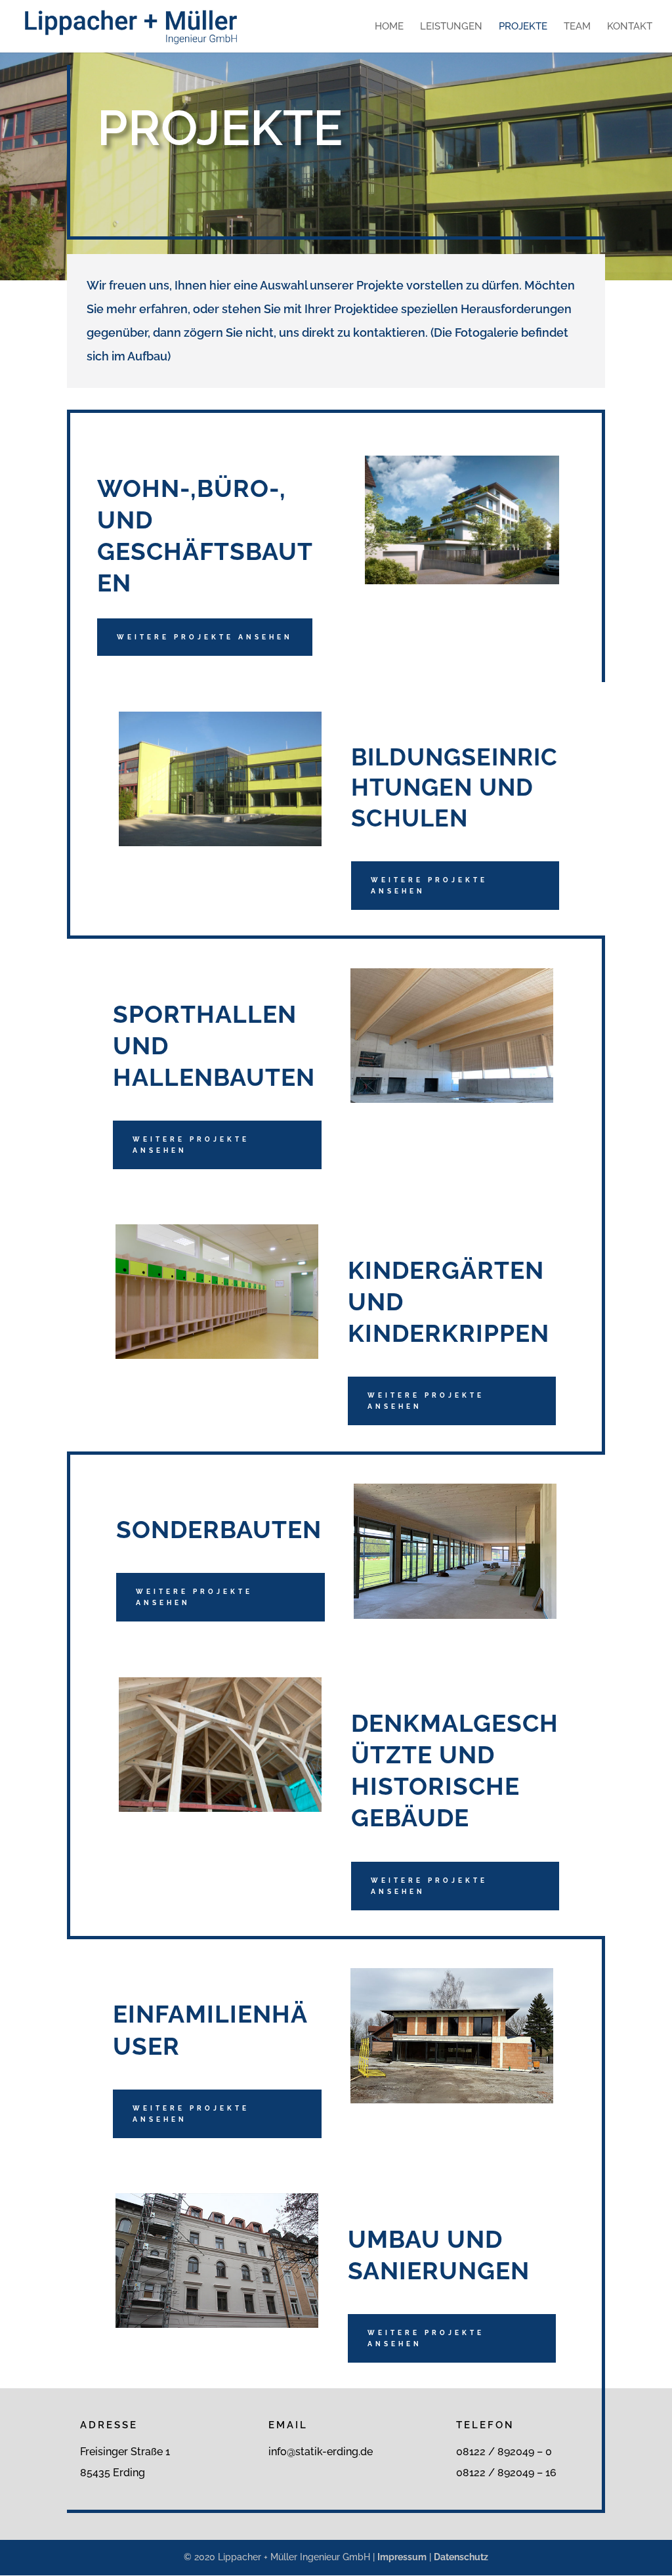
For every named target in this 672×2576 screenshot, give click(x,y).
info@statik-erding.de (321, 2452)
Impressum (402, 2557)
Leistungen (451, 27)
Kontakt (630, 27)
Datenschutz (461, 2557)
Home (389, 27)
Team (577, 27)
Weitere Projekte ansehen (205, 637)
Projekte (523, 27)
